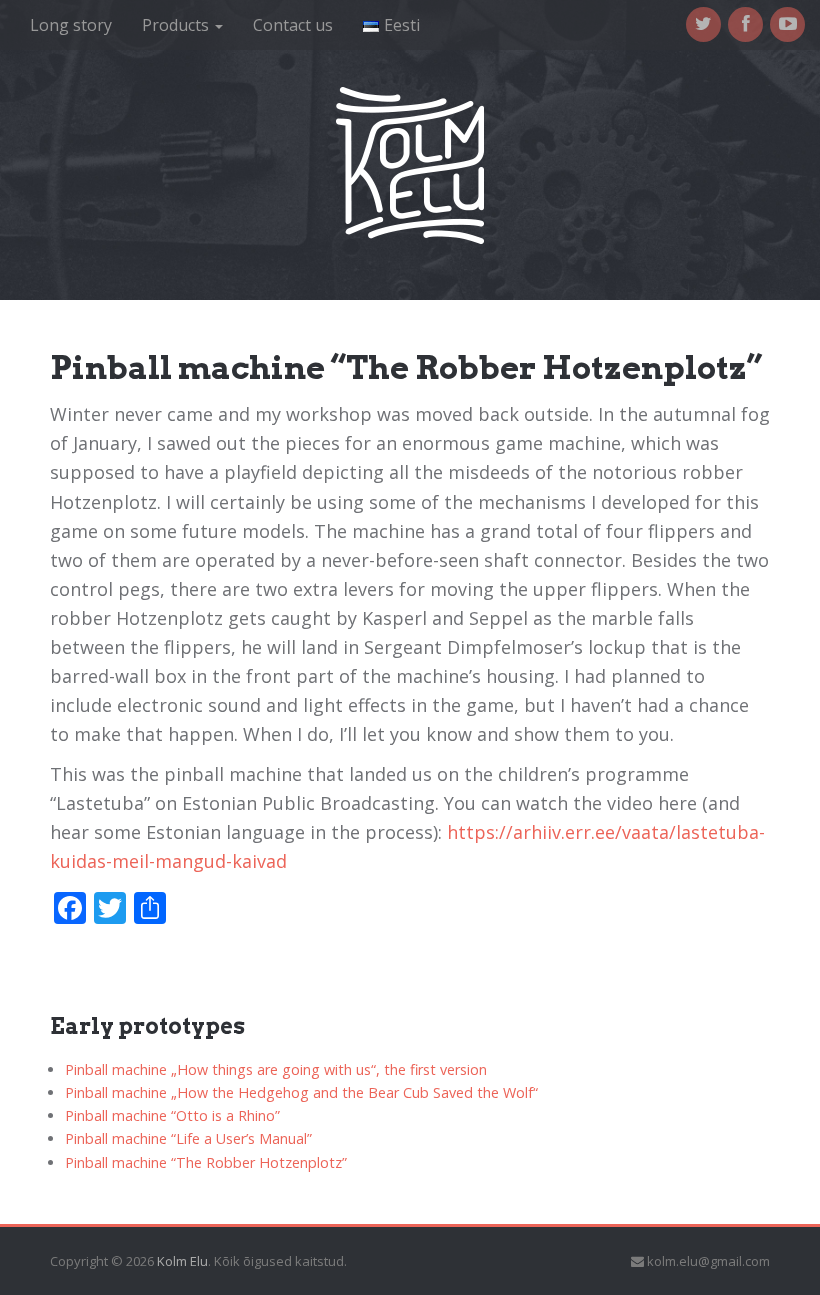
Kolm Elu (182, 1261)
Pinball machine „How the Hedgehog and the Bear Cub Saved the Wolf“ (301, 1092)
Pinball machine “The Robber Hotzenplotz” (206, 1162)
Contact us (293, 25)
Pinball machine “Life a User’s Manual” (188, 1138)
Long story (71, 25)
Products (177, 25)
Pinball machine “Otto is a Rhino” (172, 1115)
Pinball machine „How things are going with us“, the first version (276, 1069)
